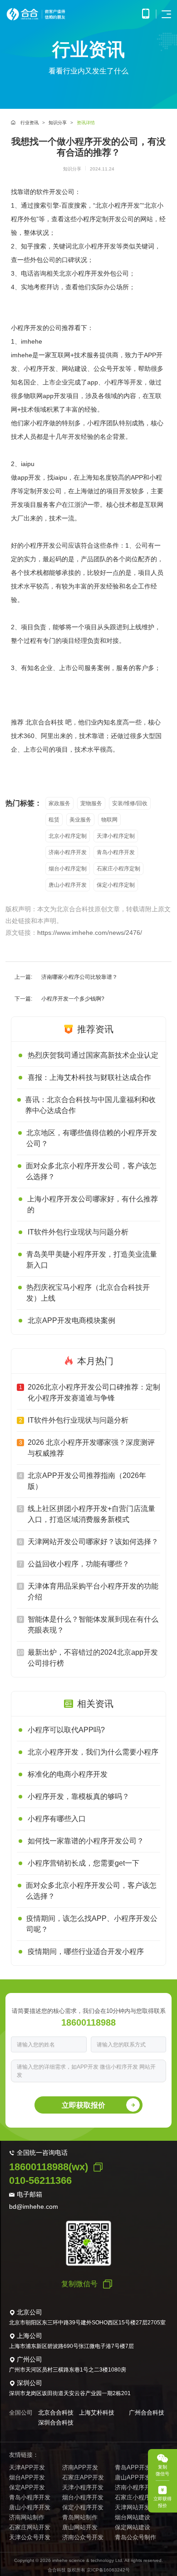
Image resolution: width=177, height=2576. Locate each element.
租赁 (54, 820)
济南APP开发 (80, 2467)
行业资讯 (29, 123)
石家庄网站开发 (30, 2527)
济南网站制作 (27, 2517)
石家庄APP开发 (83, 2477)
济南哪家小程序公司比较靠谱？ (79, 977)
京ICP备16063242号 (108, 2570)
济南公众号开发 (83, 2537)
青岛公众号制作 (135, 2537)
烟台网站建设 (133, 2517)
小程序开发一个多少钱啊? (73, 999)
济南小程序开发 (68, 852)
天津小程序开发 (83, 2487)
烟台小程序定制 (68, 869)
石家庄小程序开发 (138, 2497)
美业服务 (80, 820)
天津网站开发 (133, 2507)
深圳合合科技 (56, 2423)
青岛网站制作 (80, 2517)
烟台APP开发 (27, 2477)
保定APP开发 (27, 2487)
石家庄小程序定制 (118, 869)
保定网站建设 (133, 2527)
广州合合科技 (147, 2413)
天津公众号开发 (30, 2537)
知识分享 (58, 123)
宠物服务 (91, 803)
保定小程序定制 (116, 885)
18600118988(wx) (49, 2167)
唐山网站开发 (80, 2527)
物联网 (109, 820)
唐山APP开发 (133, 2477)
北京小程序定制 (68, 836)
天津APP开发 (27, 2467)
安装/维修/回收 (130, 803)
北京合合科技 (56, 2413)
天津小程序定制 (116, 836)
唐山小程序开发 (68, 885)
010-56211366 (40, 2180)
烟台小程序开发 (83, 2497)
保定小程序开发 (83, 2507)
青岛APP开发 (133, 2467)
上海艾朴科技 (97, 2413)
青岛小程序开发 (116, 852)
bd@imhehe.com (34, 2207)
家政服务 (59, 803)
